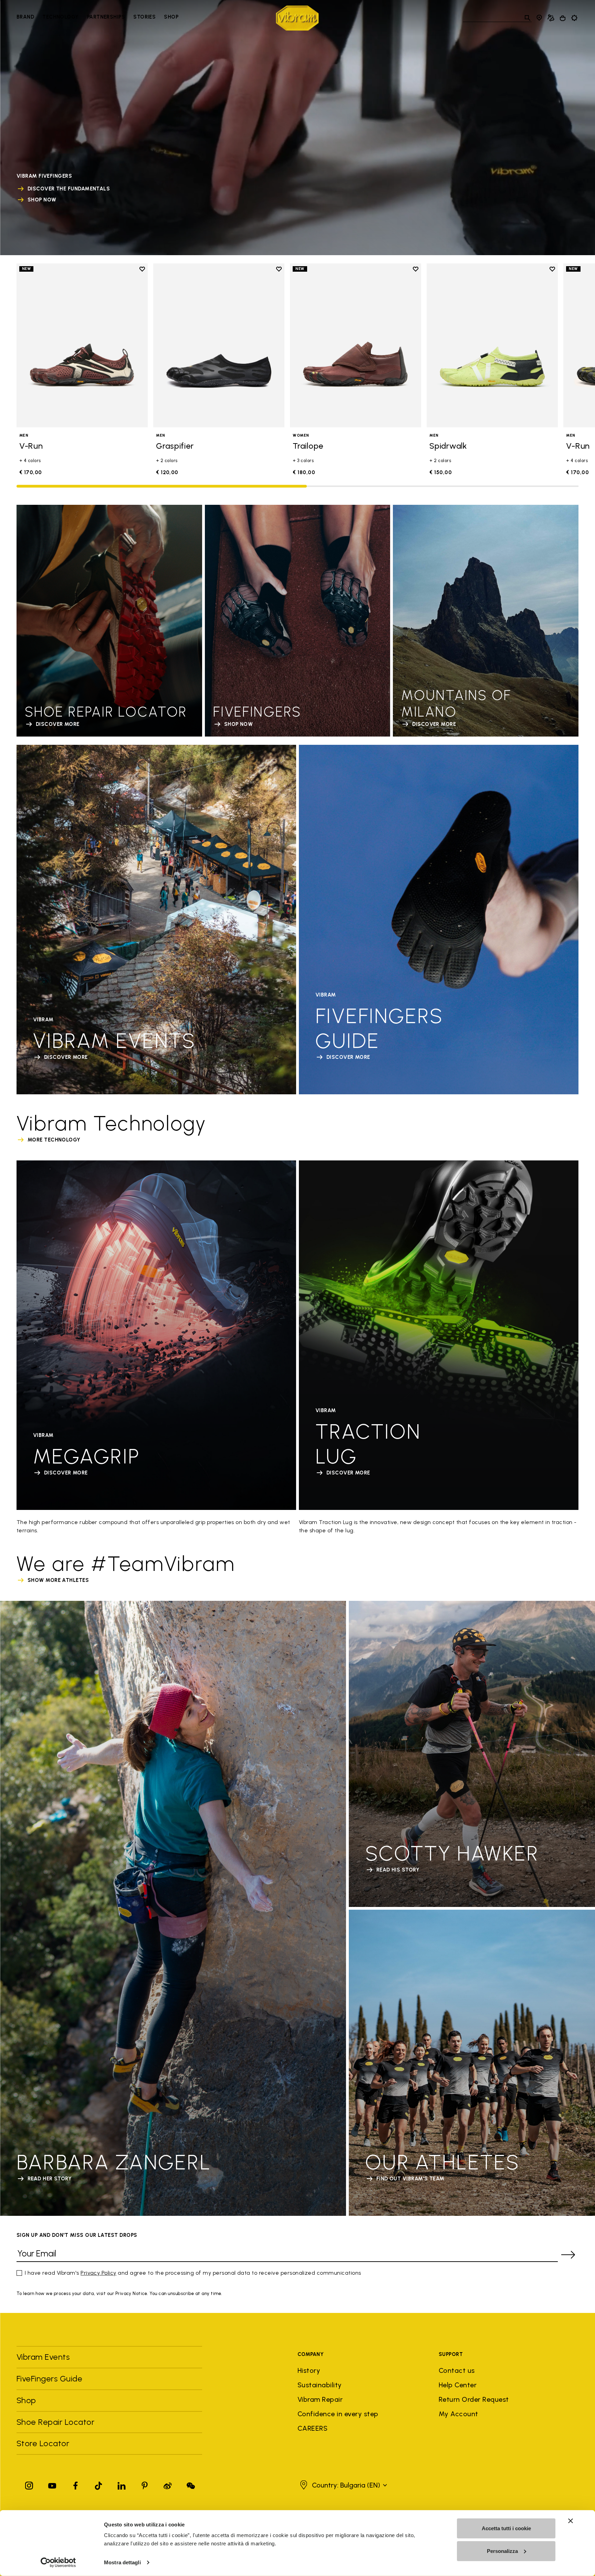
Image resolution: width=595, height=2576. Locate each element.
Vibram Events (43, 2357)
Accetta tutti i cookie (506, 2528)
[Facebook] (75, 2484)
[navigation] (97, 18)
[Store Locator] (539, 18)
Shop (171, 17)
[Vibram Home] (297, 18)
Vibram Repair (320, 2399)
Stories (144, 17)
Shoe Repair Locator (55, 2422)
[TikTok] (98, 2484)
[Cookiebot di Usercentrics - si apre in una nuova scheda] (58, 2563)
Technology (61, 17)
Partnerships (106, 17)
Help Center (458, 2385)
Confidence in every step (338, 2414)
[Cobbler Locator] (551, 18)
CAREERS (312, 2428)
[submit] (568, 2255)
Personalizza (502, 2551)
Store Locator (43, 2443)
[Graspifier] (219, 345)
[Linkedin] (122, 2484)
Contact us (457, 2370)
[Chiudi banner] (571, 2521)
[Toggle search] (528, 18)
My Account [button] (458, 2414)
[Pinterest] (145, 2484)
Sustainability (320, 2385)
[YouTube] (52, 2484)
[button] (343, 2485)
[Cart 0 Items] (563, 18)
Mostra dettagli (122, 2562)
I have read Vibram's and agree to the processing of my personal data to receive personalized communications (193, 2273)
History (309, 2370)
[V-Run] (82, 345)
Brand (25, 17)
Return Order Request (474, 2399)
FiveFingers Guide (51, 2379)
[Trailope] (356, 345)
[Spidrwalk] (492, 345)
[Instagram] (29, 2484)
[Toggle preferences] (574, 18)
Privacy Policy (98, 2273)
